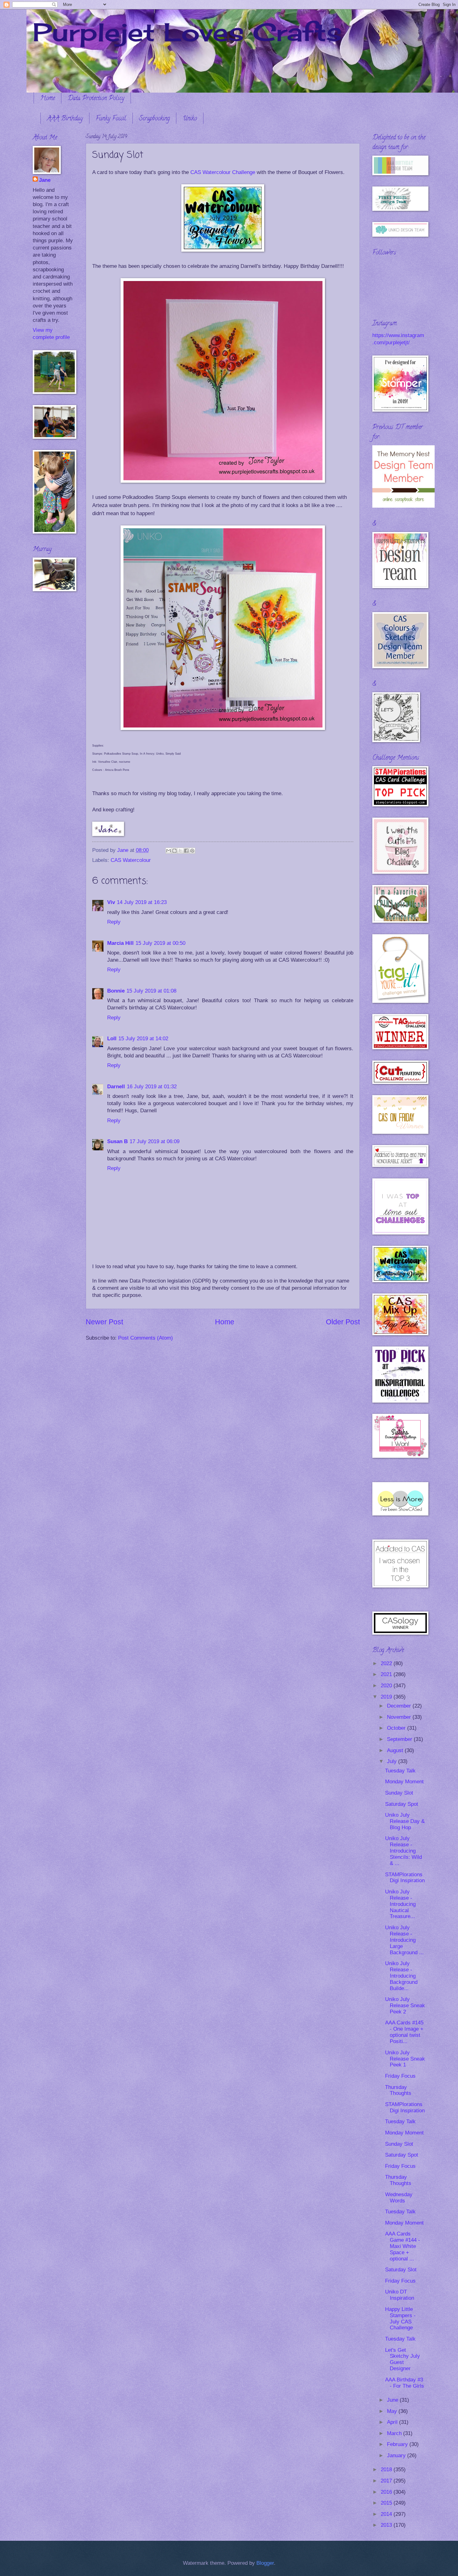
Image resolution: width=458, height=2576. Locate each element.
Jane (45, 180)
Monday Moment (404, 1782)
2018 (387, 2470)
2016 (387, 2492)
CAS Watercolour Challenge (223, 172)
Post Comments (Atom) (146, 1338)
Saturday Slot (401, 2270)
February (398, 2444)
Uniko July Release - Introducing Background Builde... (401, 1976)
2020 (387, 1686)
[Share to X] (180, 851)
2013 (387, 2525)
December (400, 1706)
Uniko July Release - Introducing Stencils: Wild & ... (403, 1851)
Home (48, 99)
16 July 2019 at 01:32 (152, 1087)
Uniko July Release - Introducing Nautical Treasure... (400, 1904)
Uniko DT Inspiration (400, 2295)
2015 (387, 2503)
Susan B (117, 1141)
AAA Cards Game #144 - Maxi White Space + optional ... (403, 2246)
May (393, 2411)
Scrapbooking (154, 119)
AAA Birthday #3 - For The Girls (405, 2383)
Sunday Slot (399, 1793)
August (396, 1750)
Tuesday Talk (400, 1771)
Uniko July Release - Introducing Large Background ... (404, 1940)
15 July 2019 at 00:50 (160, 943)
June (393, 2400)
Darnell (116, 1087)
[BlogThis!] (174, 851)
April (393, 2422)
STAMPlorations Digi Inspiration (405, 1878)
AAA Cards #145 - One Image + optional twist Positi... (404, 2032)
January (397, 2455)
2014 (387, 2514)
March (395, 2433)
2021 (387, 1674)
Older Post (343, 1322)
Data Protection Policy (96, 99)
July (393, 1761)
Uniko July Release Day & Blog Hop (405, 1821)
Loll (112, 1039)
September (400, 1739)
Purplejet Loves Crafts (187, 32)
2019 (387, 1697)
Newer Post (104, 1322)
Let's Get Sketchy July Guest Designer (403, 2359)
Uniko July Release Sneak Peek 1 (405, 2059)
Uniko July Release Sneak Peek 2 (405, 2006)
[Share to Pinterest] (192, 851)
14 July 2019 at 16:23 (142, 902)
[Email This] (169, 851)
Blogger (265, 2563)
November (400, 1717)
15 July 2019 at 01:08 (151, 991)
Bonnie (116, 991)
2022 (387, 1663)
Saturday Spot (402, 1804)
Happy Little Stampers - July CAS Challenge (400, 2319)
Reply (114, 922)
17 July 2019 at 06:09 (155, 1141)
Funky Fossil (111, 119)
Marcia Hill (120, 943)
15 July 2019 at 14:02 (143, 1039)
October (397, 1728)
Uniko (190, 119)
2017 (387, 2481)
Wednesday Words (399, 2198)
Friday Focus (400, 2076)
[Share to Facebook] (186, 851)
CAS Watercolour (131, 860)
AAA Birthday (65, 119)
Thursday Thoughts (398, 2090)
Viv (111, 902)
